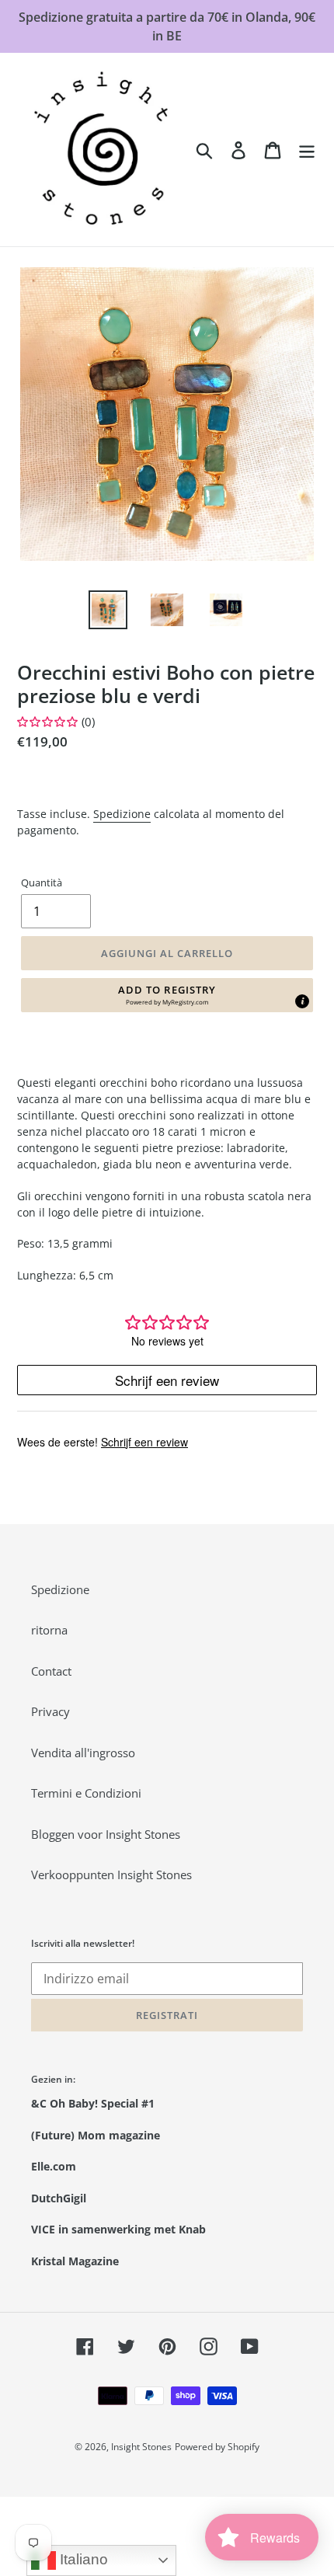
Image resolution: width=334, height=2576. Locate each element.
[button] (167, 995)
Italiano (82, 2559)
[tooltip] (302, 1001)
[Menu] (307, 149)
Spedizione (122, 814)
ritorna (49, 1630)
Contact (51, 1671)
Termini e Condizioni (86, 1793)
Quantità (42, 882)
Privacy (50, 1711)
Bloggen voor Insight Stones (106, 1834)
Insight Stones (141, 2447)
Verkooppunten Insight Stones (111, 1875)
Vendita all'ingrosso (83, 1753)
